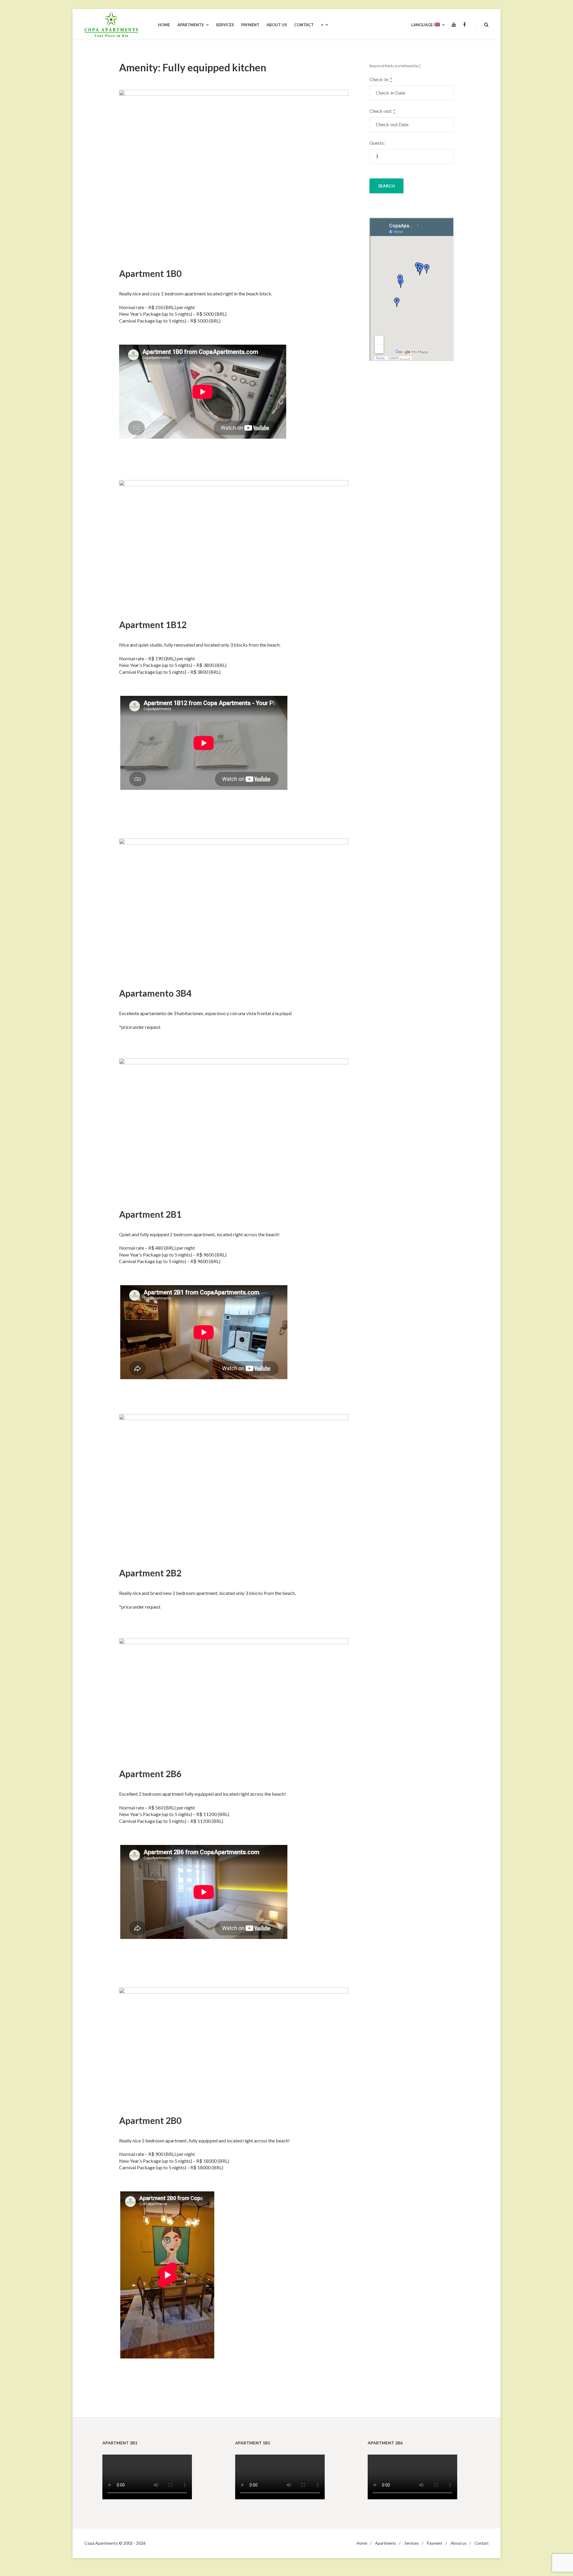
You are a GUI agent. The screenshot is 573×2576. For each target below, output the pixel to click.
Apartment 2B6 (150, 1774)
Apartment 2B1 (150, 1214)
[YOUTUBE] (454, 25)
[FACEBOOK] (465, 25)
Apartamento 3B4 (155, 993)
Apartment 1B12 (153, 625)
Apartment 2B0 (150, 2120)
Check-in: (381, 79)
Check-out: (382, 111)
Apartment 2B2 (150, 1573)
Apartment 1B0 (150, 273)
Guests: (377, 143)
